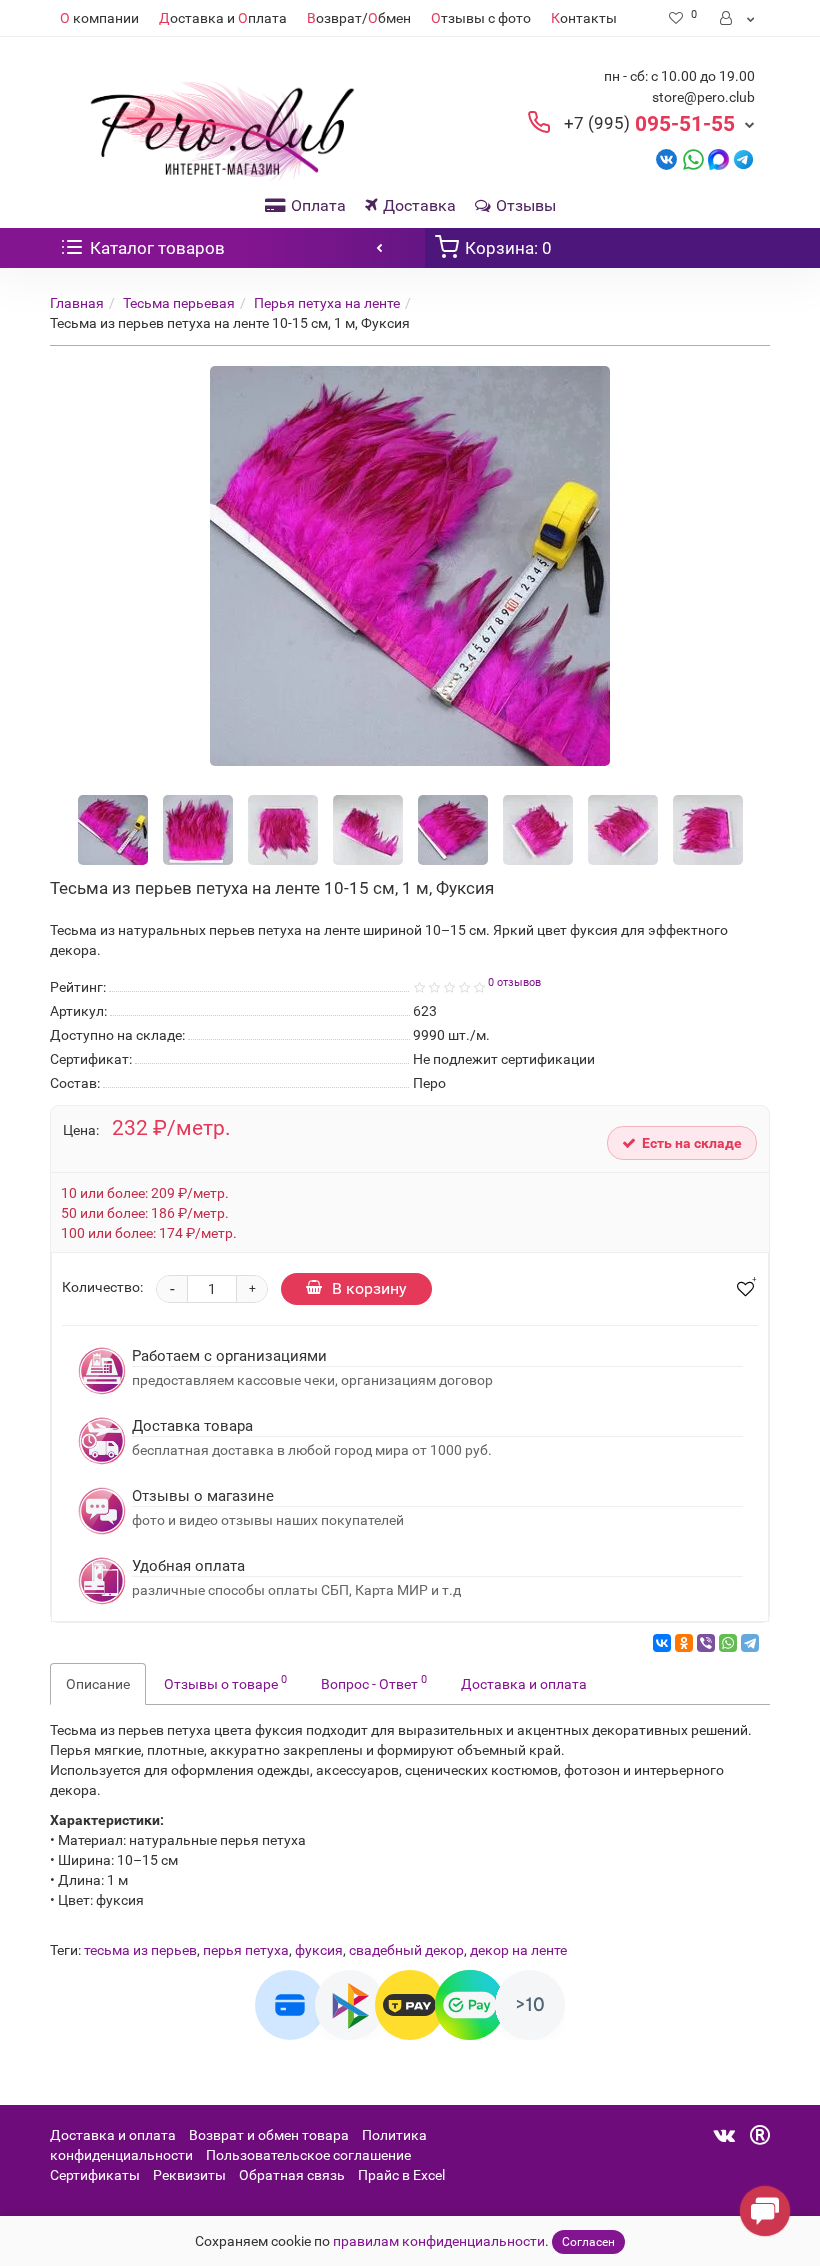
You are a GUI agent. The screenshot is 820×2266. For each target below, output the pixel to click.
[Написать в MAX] (718, 158)
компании (99, 18)
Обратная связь (292, 2175)
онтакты (584, 18)
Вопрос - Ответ (374, 1682)
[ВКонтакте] (662, 1643)
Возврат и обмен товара (269, 2135)
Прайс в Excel (401, 2175)
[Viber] (706, 1643)
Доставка (419, 205)
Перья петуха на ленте (327, 303)
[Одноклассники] (684, 1643)
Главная (77, 303)
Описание (98, 1684)
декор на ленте (518, 1950)
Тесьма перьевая (179, 303)
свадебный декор (406, 1950)
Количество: (102, 1287)
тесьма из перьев (140, 1950)
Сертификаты (95, 2175)
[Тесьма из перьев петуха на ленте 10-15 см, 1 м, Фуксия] (410, 566)
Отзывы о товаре (225, 1682)
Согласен (588, 2242)
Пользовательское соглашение (308, 2155)
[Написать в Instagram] (743, 158)
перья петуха (246, 1950)
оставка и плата (223, 18)
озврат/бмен (359, 18)
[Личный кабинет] (738, 18)
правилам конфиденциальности (439, 2241)
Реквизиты (189, 2175)
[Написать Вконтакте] (666, 158)
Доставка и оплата (524, 1684)
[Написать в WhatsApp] (693, 158)
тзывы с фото (481, 18)
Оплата (318, 205)
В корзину (369, 1288)
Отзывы (526, 205)
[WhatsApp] (728, 1643)
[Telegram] (750, 1643)
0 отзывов (514, 982)
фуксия (319, 1950)
